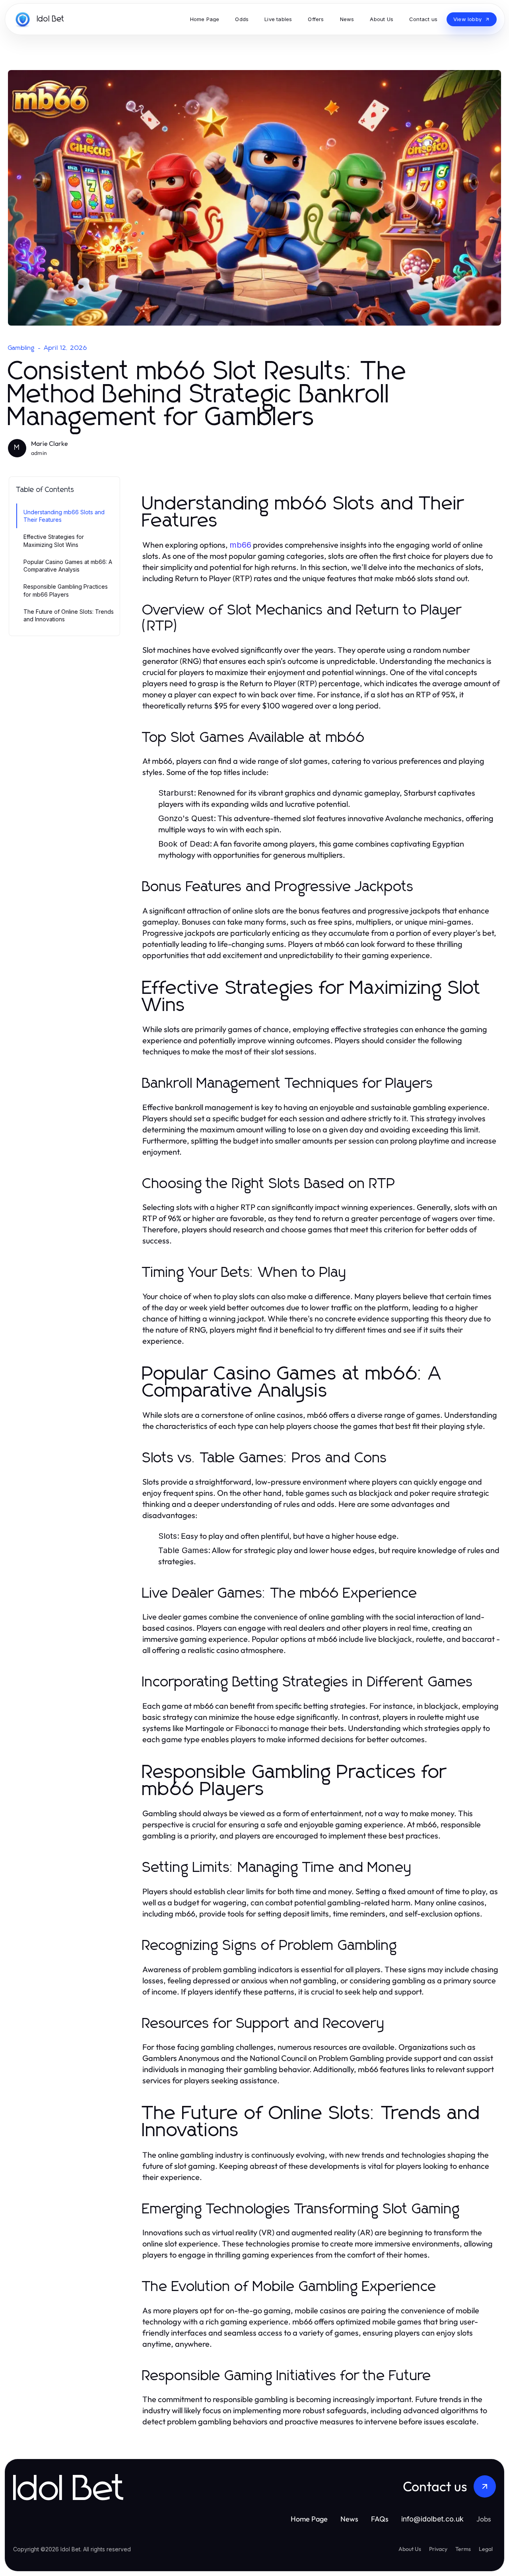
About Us (410, 2549)
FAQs (380, 2519)
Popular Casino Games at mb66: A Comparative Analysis (68, 566)
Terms (463, 2549)
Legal (486, 2549)
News (349, 2519)
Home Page (309, 2519)
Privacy (438, 2549)
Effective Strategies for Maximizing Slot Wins (54, 541)
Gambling (21, 348)
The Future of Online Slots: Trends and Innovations (69, 615)
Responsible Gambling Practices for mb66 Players (66, 590)
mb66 (240, 545)
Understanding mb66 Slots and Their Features (64, 516)
